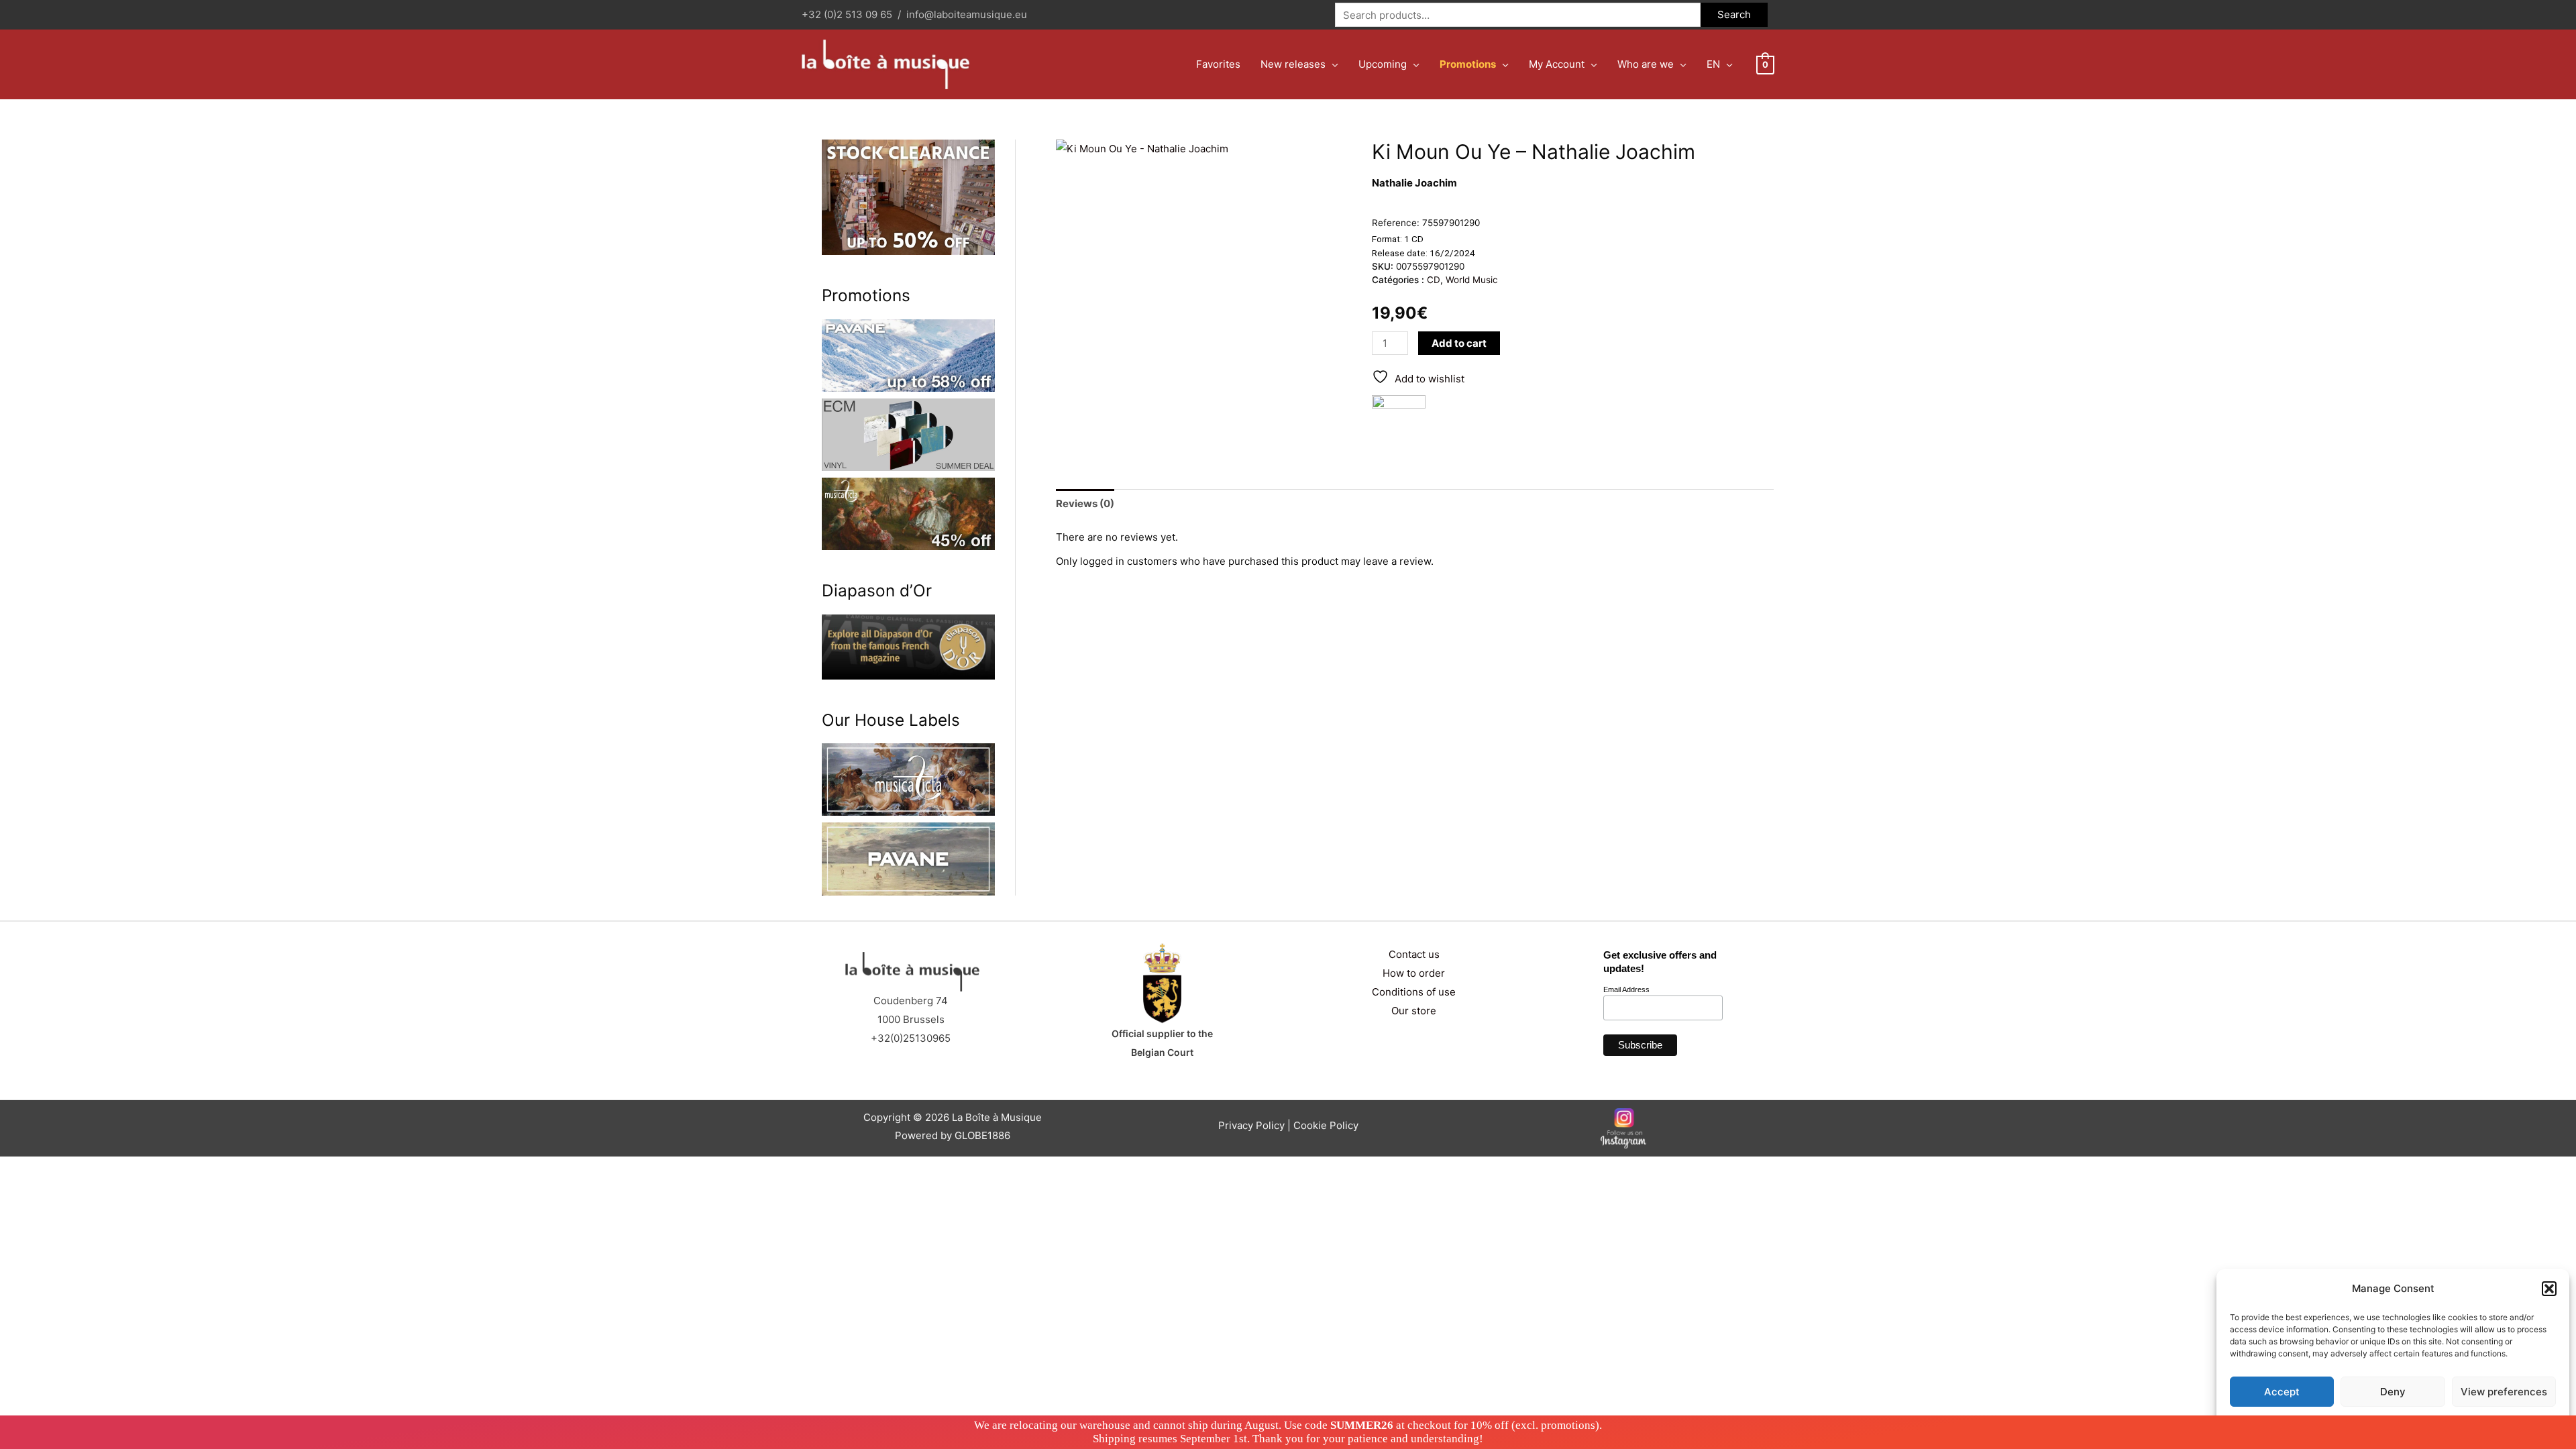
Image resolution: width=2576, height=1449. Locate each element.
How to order (1414, 973)
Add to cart (1459, 343)
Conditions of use (1414, 992)
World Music (1472, 280)
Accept (2282, 1392)
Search (1734, 14)
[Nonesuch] (1399, 422)
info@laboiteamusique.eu (967, 14)
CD (1434, 280)
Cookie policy (2359, 1423)
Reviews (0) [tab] (1085, 503)
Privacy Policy (2419, 1423)
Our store (1414, 1011)
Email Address (1626, 989)
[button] (2549, 1289)
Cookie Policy (1326, 1125)
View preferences (2504, 1392)
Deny (2393, 1392)
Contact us (1414, 954)
